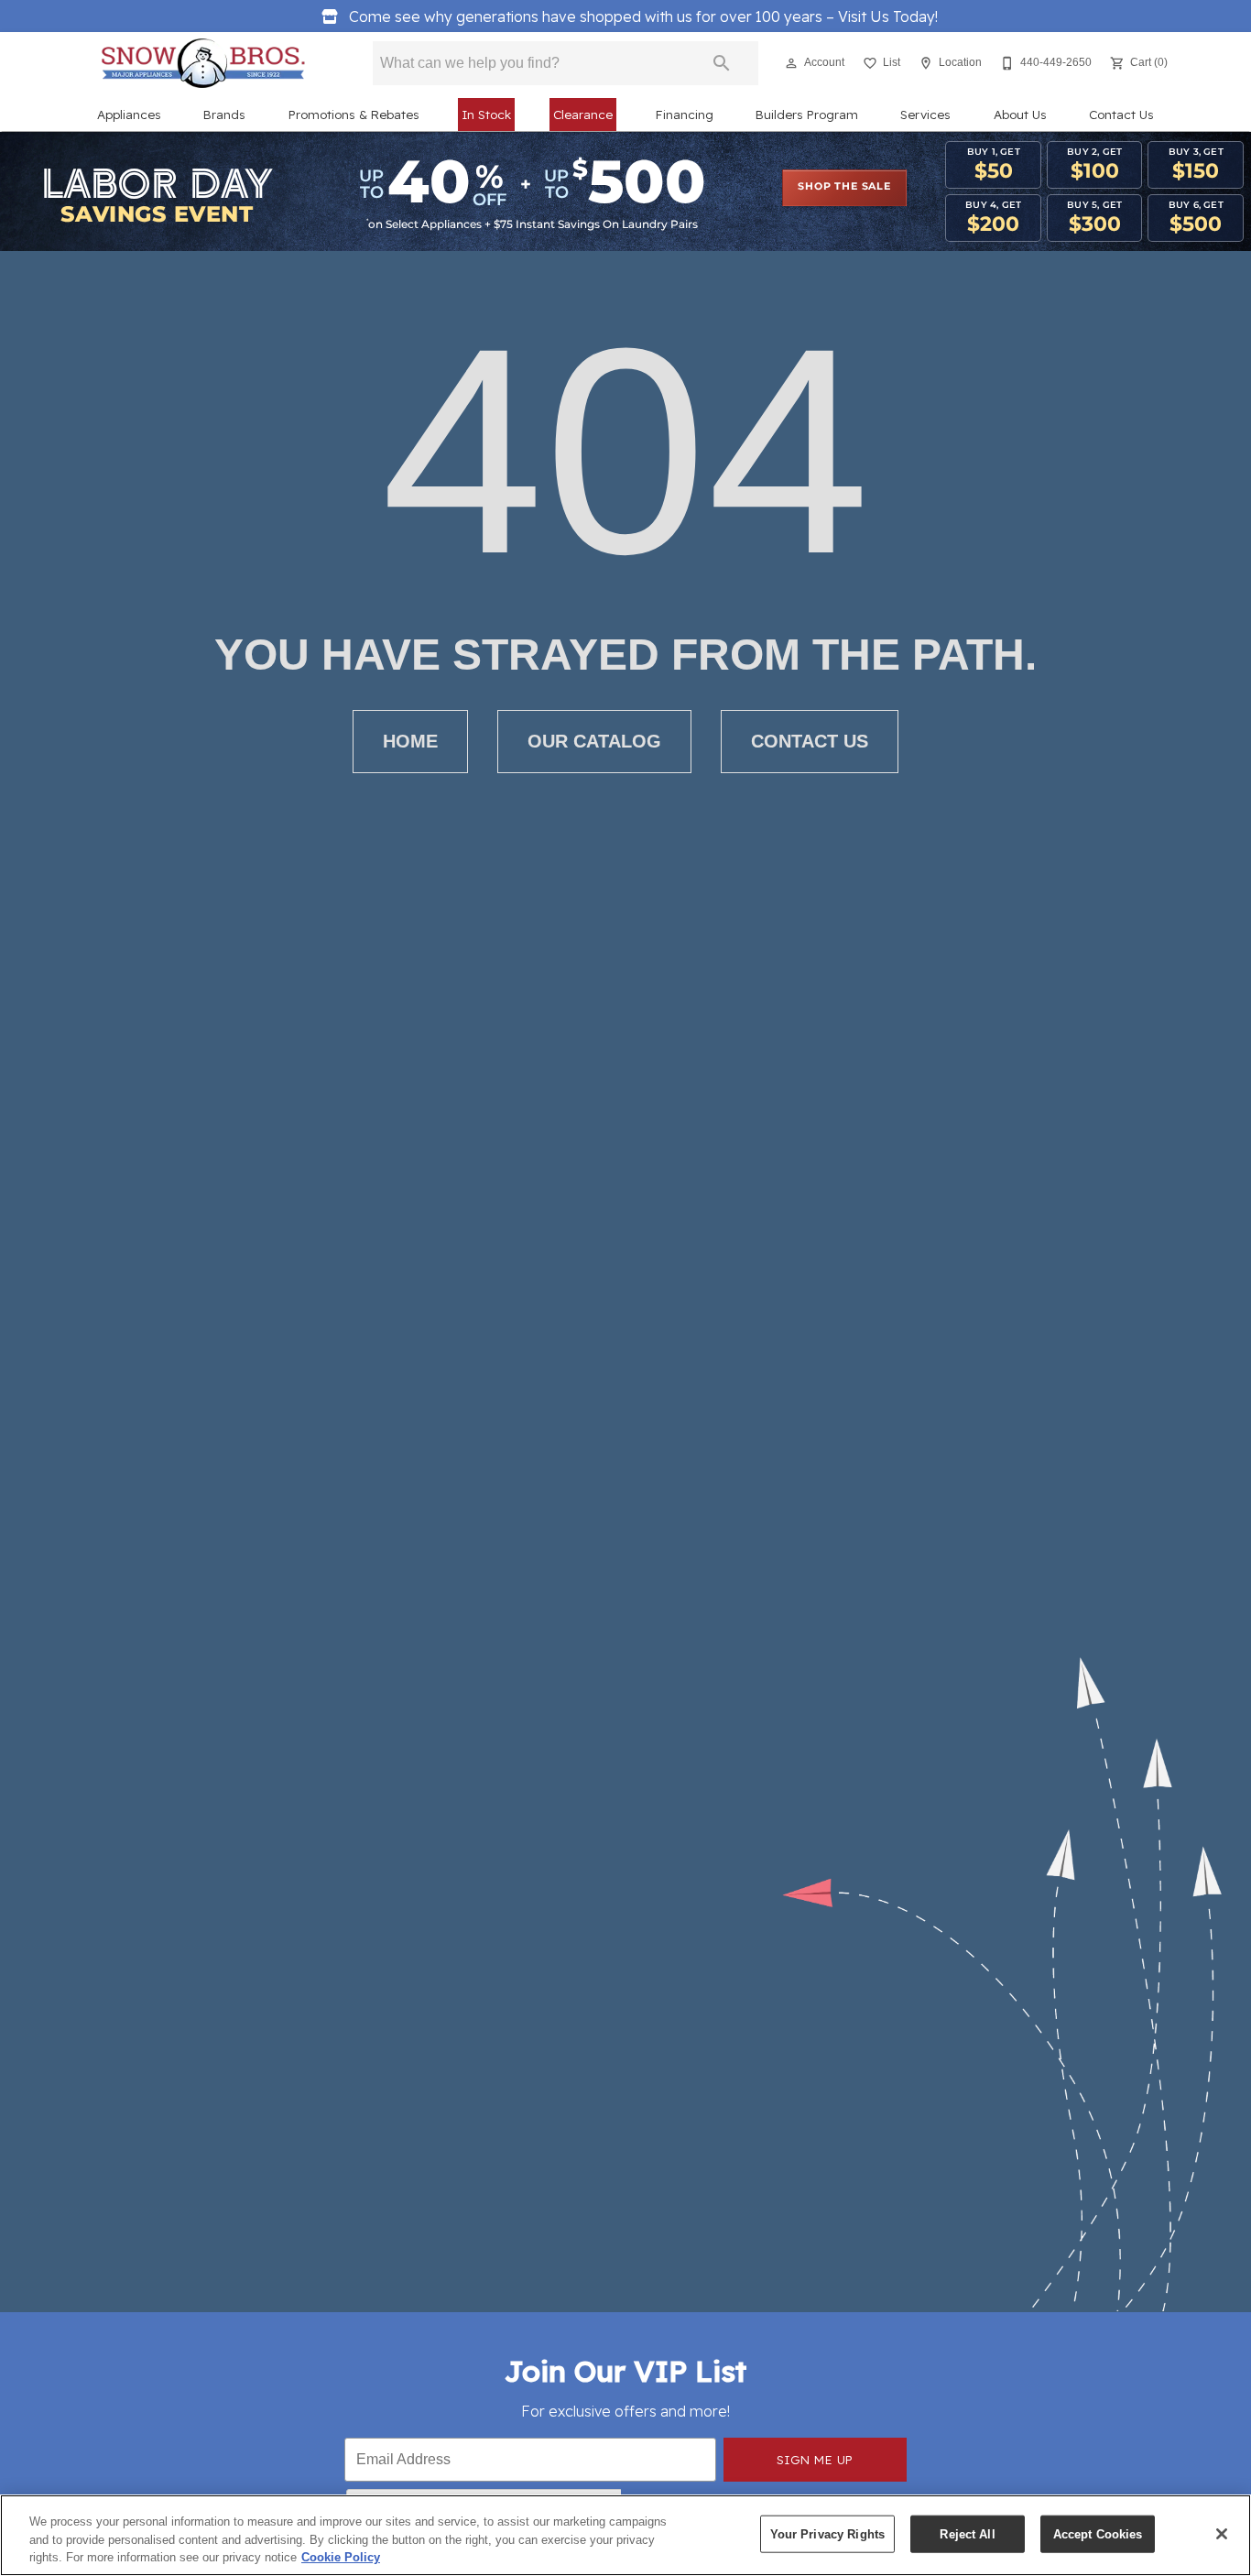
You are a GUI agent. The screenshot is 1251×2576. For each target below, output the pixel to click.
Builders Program (807, 114)
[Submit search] (722, 63)
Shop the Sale (844, 187)
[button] (791, 63)
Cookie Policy (341, 2557)
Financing (685, 114)
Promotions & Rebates (354, 114)
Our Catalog (594, 741)
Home (410, 741)
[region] (625, 2535)
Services (925, 114)
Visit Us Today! (643, 16)
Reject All (967, 2533)
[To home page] (203, 63)
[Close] (1222, 2534)
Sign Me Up (815, 2459)
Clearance (583, 114)
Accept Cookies (1098, 2533)
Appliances (129, 114)
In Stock (486, 114)
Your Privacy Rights (827, 2533)
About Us (1020, 114)
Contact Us (1121, 114)
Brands (224, 114)
